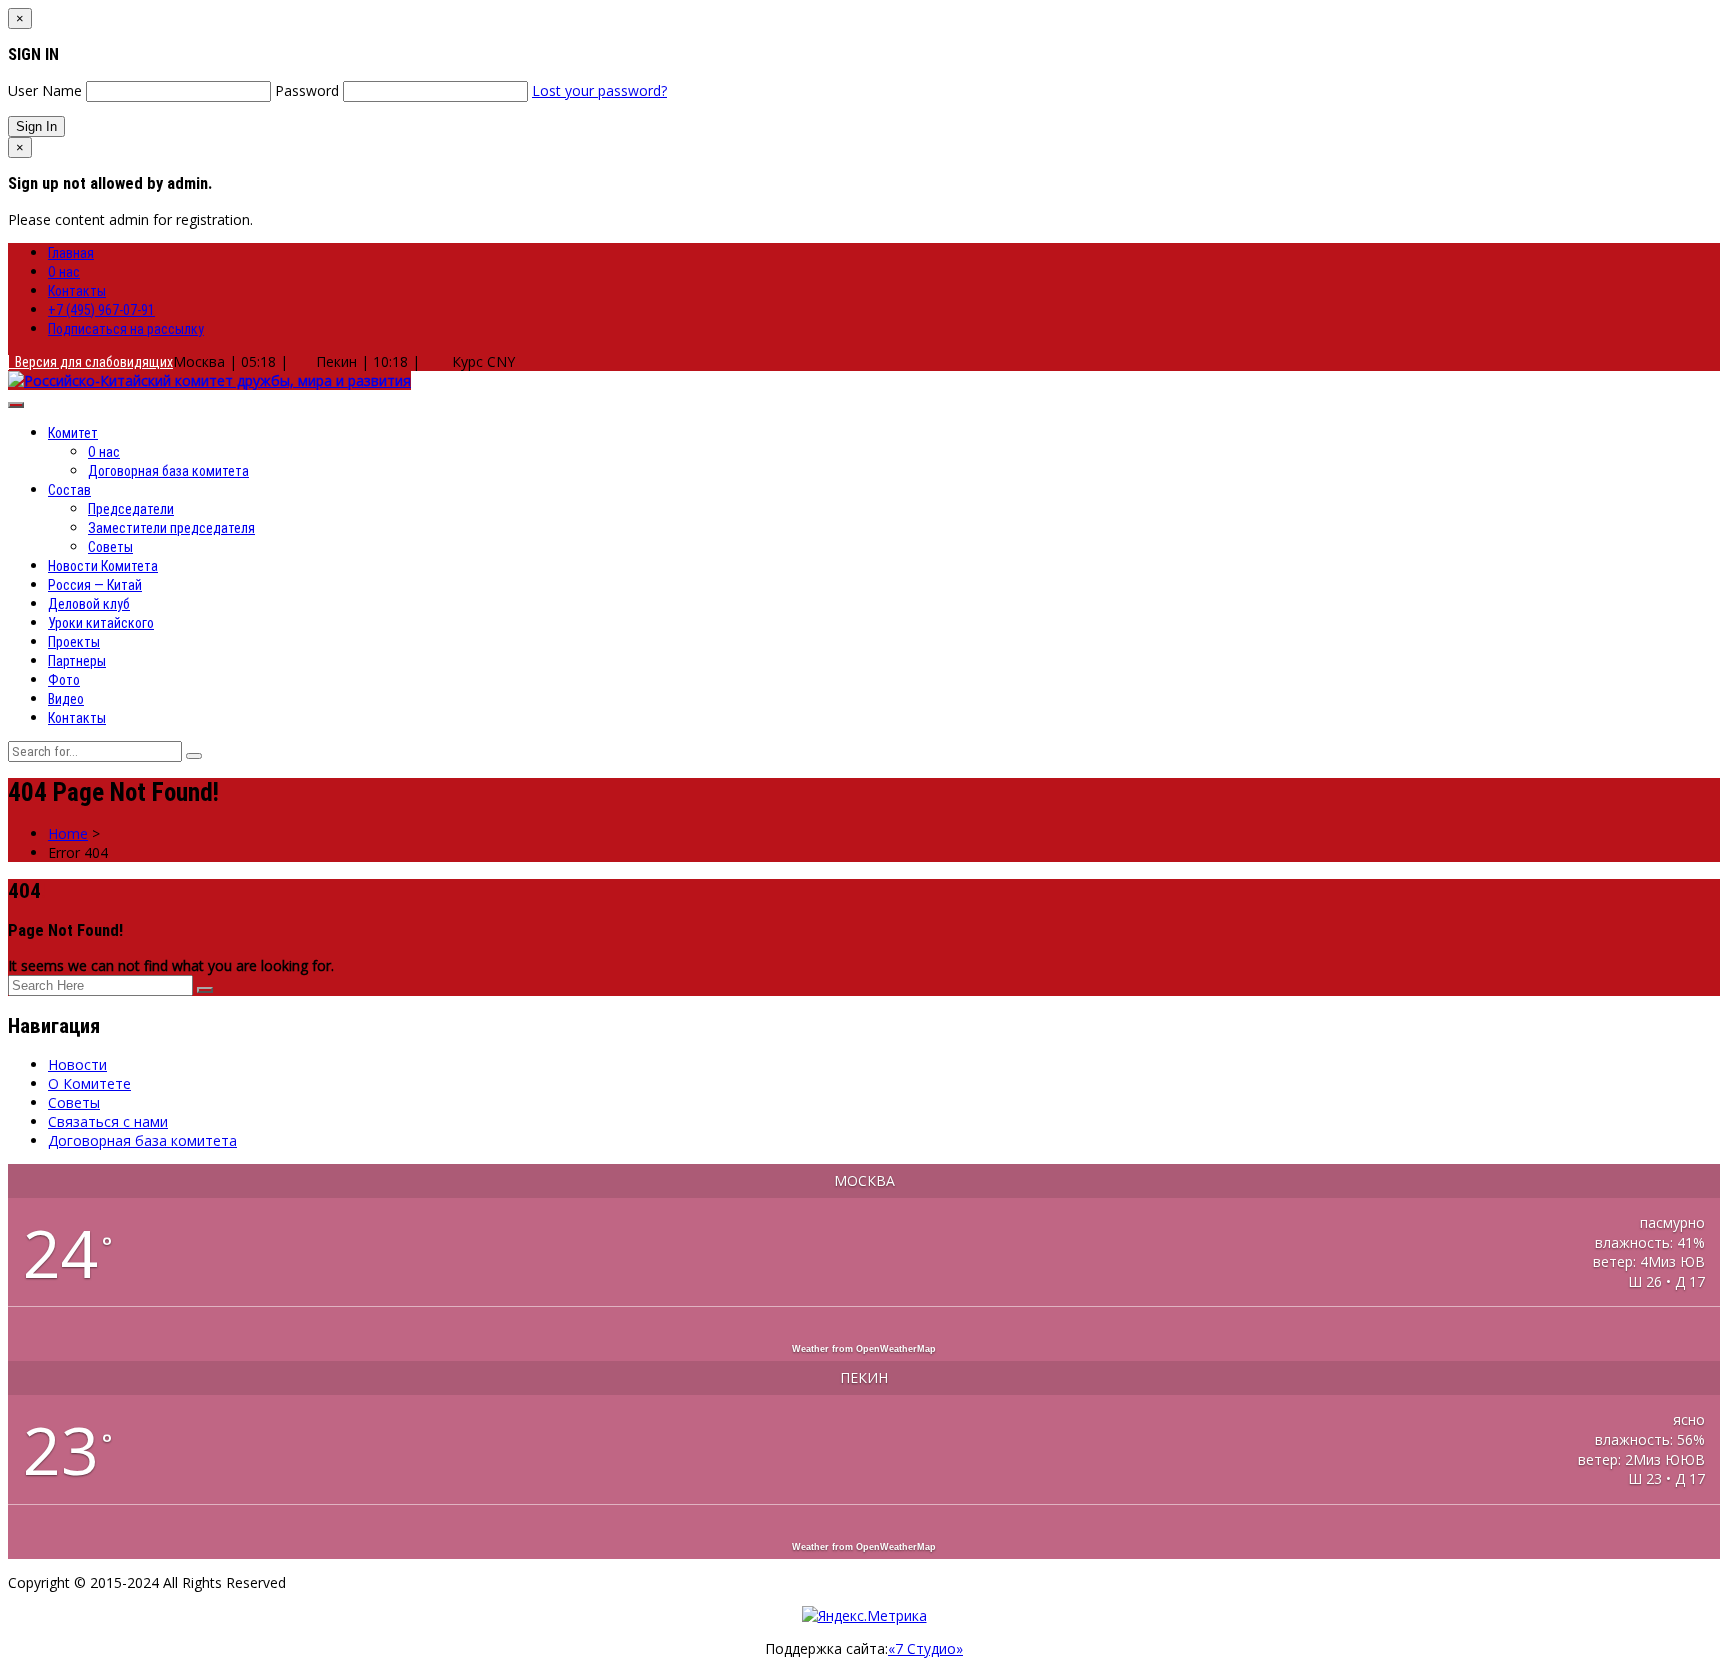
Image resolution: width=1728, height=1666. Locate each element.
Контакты (77, 291)
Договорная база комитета (168, 471)
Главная (71, 253)
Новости (77, 1064)
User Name (45, 90)
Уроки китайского (101, 623)
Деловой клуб (89, 604)
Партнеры (77, 661)
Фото (64, 680)
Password (307, 90)
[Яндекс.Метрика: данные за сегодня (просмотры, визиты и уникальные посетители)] (864, 1615)
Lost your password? (599, 90)
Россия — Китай (95, 585)
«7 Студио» (925, 1648)
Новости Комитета (103, 566)
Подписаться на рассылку (126, 329)
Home (68, 833)
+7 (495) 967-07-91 (101, 310)
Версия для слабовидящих (91, 362)
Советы (110, 547)
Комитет (73, 433)
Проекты (74, 642)
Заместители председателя (171, 528)
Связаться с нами (108, 1121)
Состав (69, 490)
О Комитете (89, 1083)
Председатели (131, 509)
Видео (66, 699)
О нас (64, 272)
